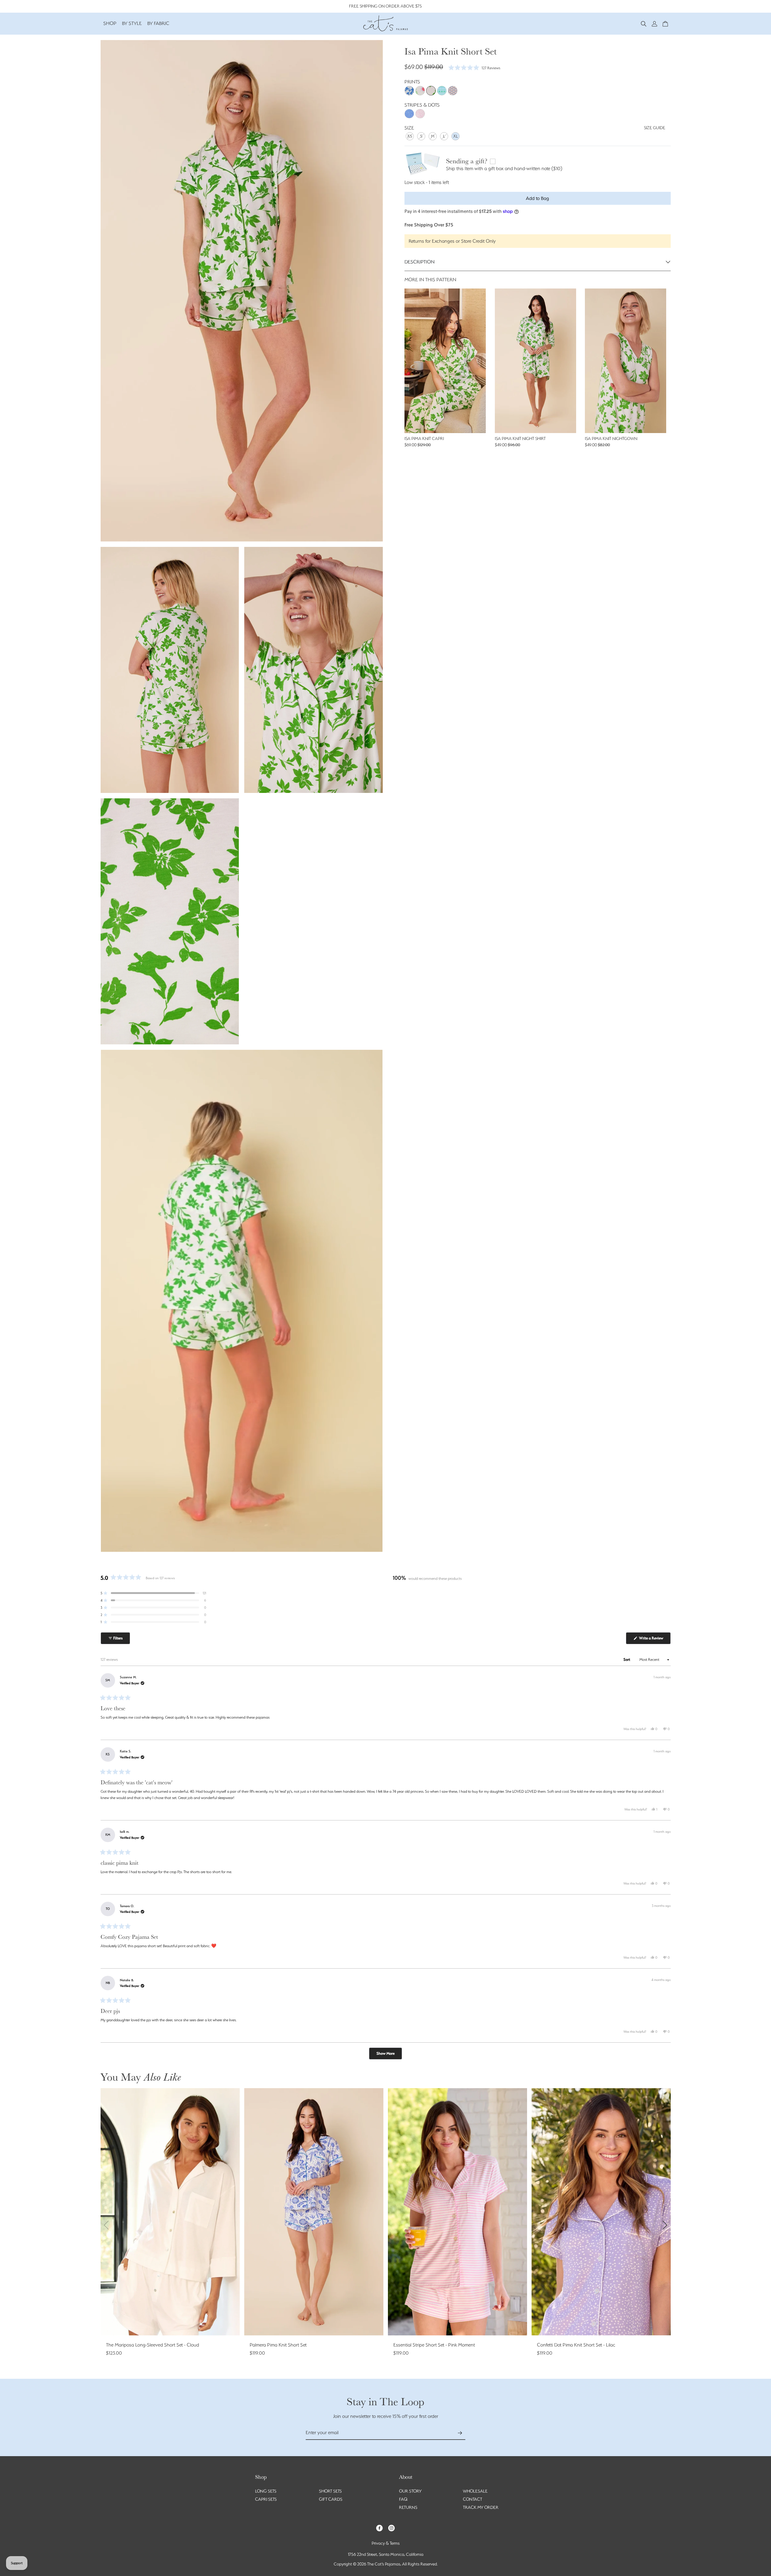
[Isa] (431, 91)
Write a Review (654, 1640)
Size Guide (655, 128)
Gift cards (331, 2499)
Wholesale (475, 2491)
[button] (644, 23)
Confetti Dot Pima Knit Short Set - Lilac (576, 2345)
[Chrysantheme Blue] (409, 91)
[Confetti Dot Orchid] (420, 114)
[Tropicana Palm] (442, 91)
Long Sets (266, 2491)
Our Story (410, 2491)
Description (420, 262)
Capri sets (266, 2499)
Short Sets (330, 2491)
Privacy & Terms (386, 2543)
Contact (473, 2499)
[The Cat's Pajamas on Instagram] (392, 2528)
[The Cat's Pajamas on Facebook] (379, 2528)
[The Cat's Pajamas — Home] (385, 23)
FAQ (403, 2499)
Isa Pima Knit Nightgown (611, 438)
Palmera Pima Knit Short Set (278, 2345)
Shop (110, 23)
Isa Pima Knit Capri (424, 438)
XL (456, 136)
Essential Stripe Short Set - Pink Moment (434, 2345)
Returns (408, 2507)
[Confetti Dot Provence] (409, 114)
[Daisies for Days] (420, 91)
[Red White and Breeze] (453, 91)
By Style (132, 23)
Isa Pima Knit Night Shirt (520, 438)
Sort (627, 1659)
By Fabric (158, 23)
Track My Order (481, 2507)
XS (410, 136)
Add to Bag (537, 198)
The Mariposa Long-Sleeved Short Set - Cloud (153, 2345)
